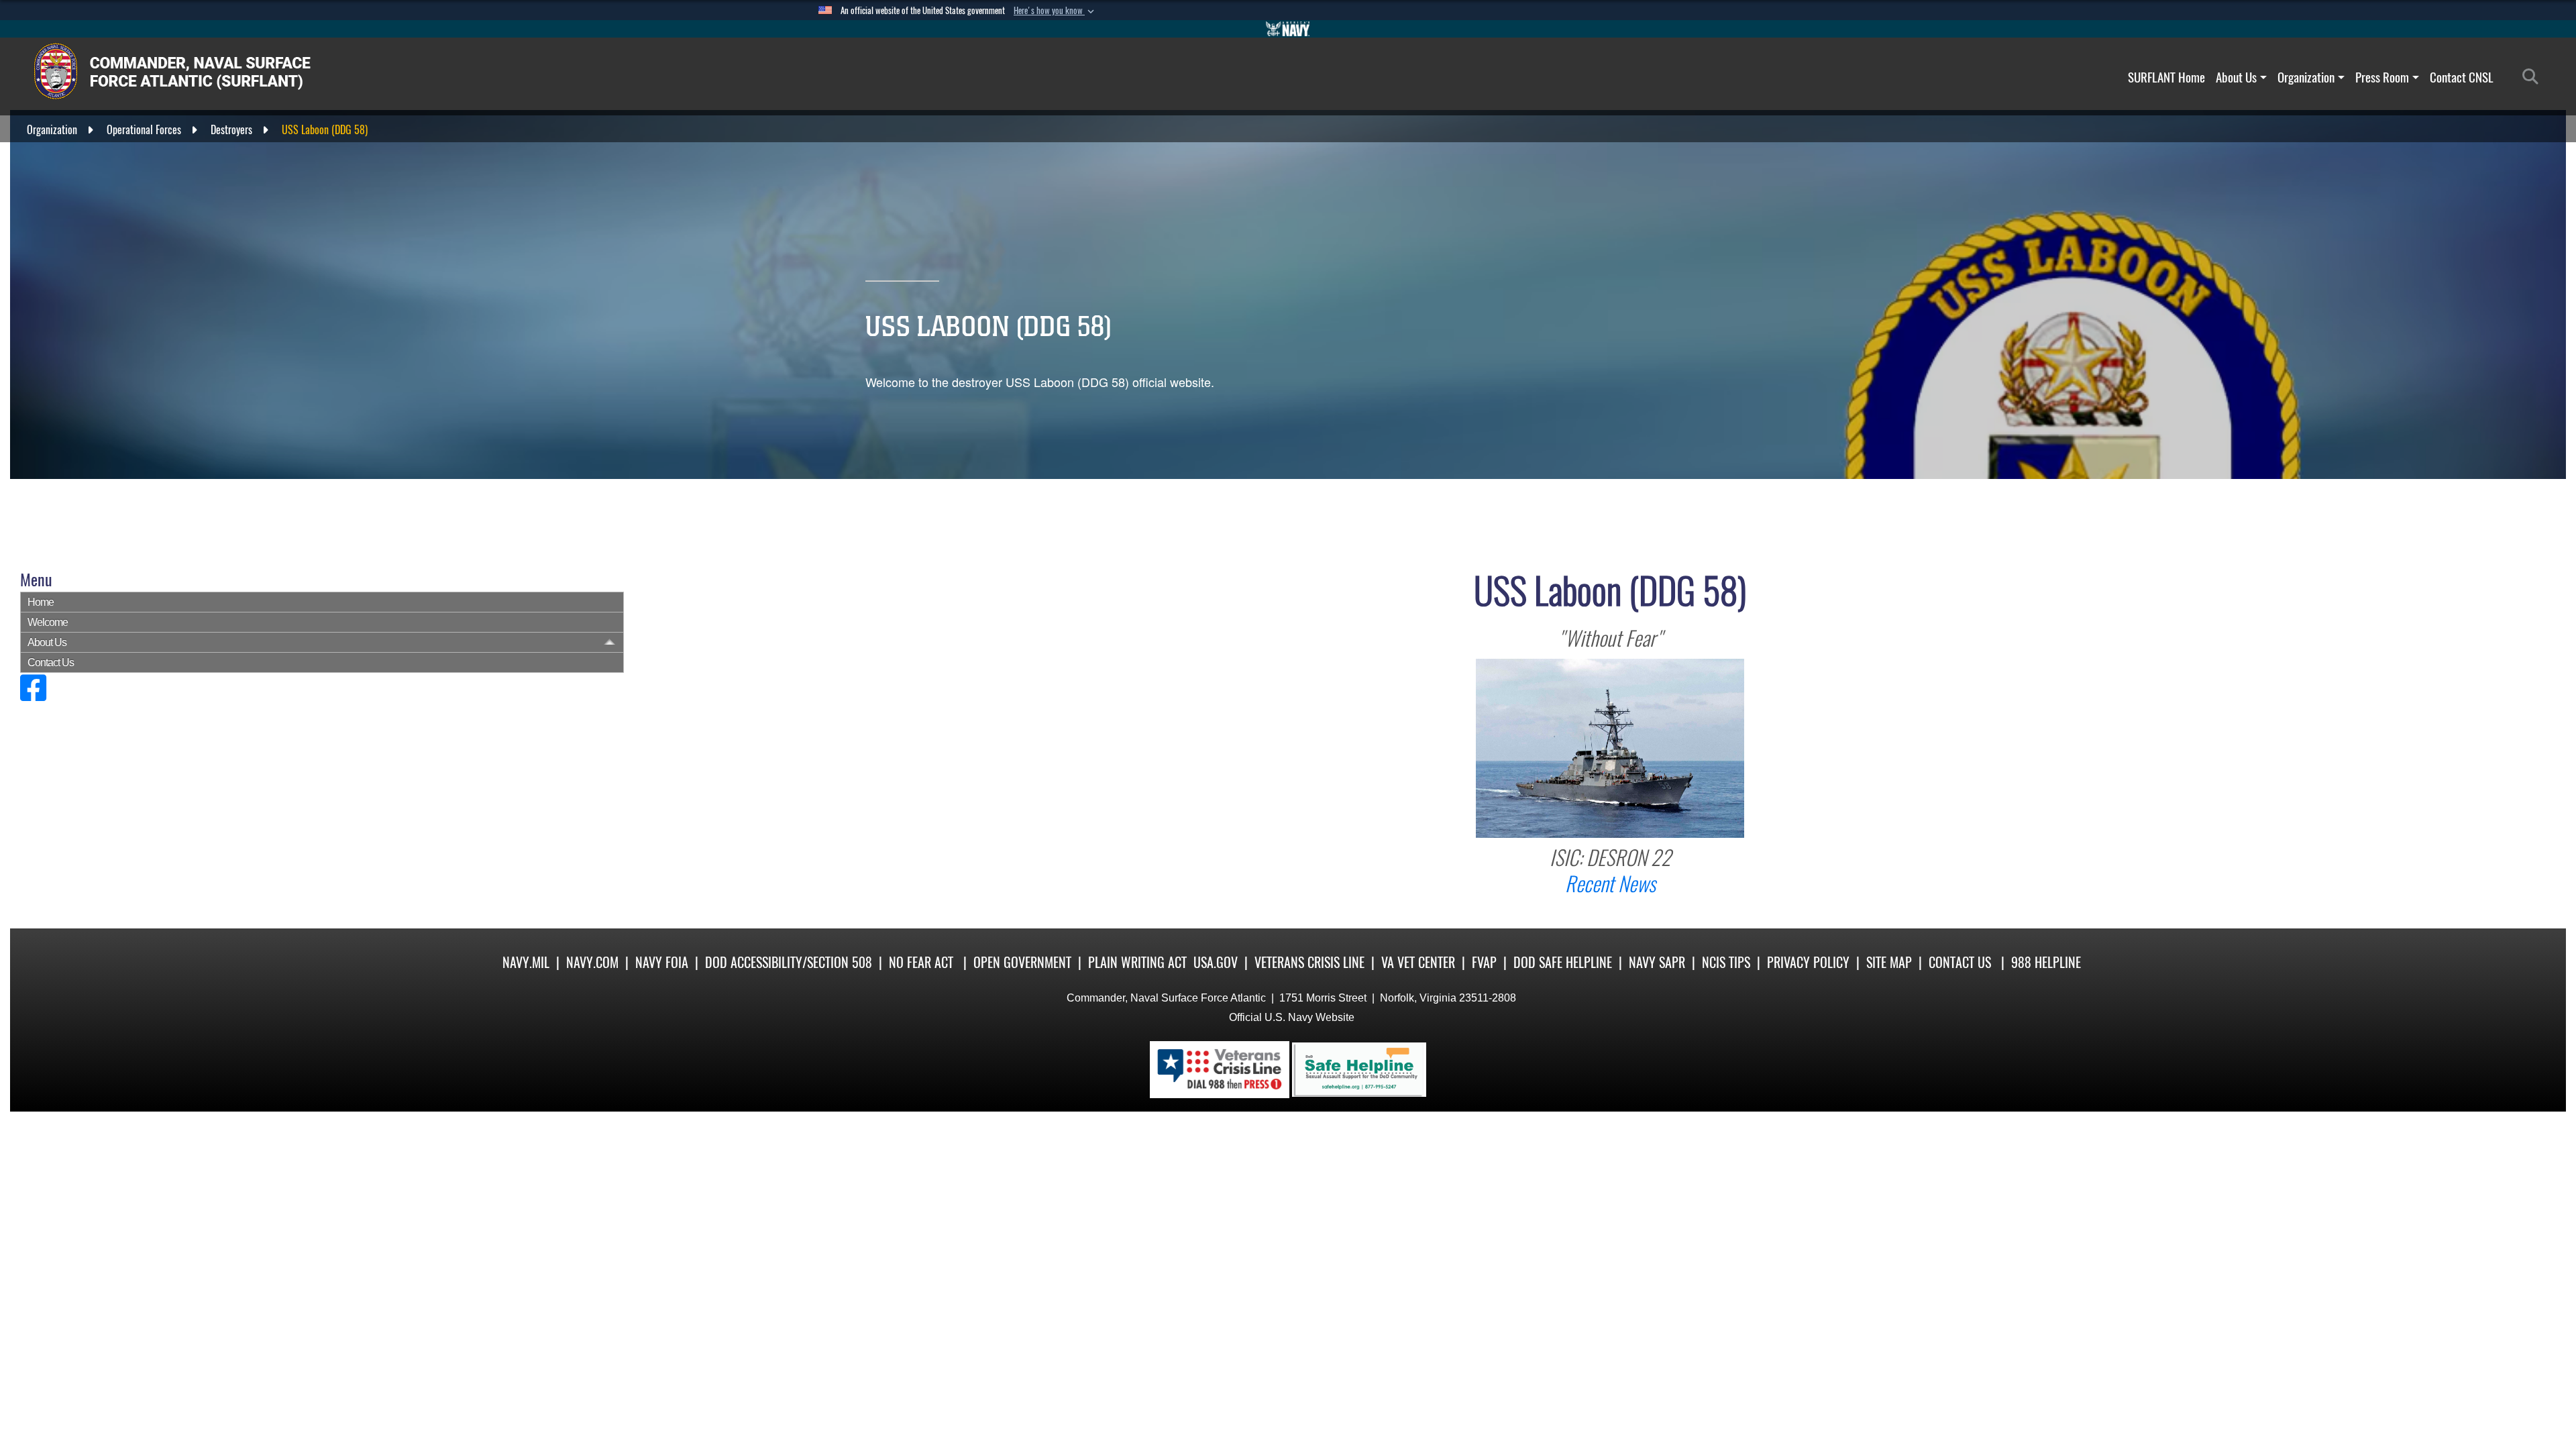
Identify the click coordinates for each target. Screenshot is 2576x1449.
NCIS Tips (1726, 962)
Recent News (1610, 884)
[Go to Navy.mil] (1288, 29)
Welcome (48, 622)
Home (41, 602)
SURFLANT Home (2166, 77)
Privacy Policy (1808, 962)
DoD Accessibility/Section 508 (789, 962)
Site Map (1889, 962)
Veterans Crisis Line (1309, 962)
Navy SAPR (1657, 962)
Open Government (1022, 962)
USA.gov (1216, 962)
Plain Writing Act (1137, 962)
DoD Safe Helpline (1563, 962)
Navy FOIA (662, 962)
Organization (2306, 77)
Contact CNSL (2462, 77)
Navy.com (592, 962)
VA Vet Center (1418, 962)
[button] (1055, 11)
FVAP (1484, 962)
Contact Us (51, 662)
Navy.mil (526, 962)
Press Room (2382, 77)
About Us (2236, 77)
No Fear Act (921, 962)
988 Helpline (2046, 962)
